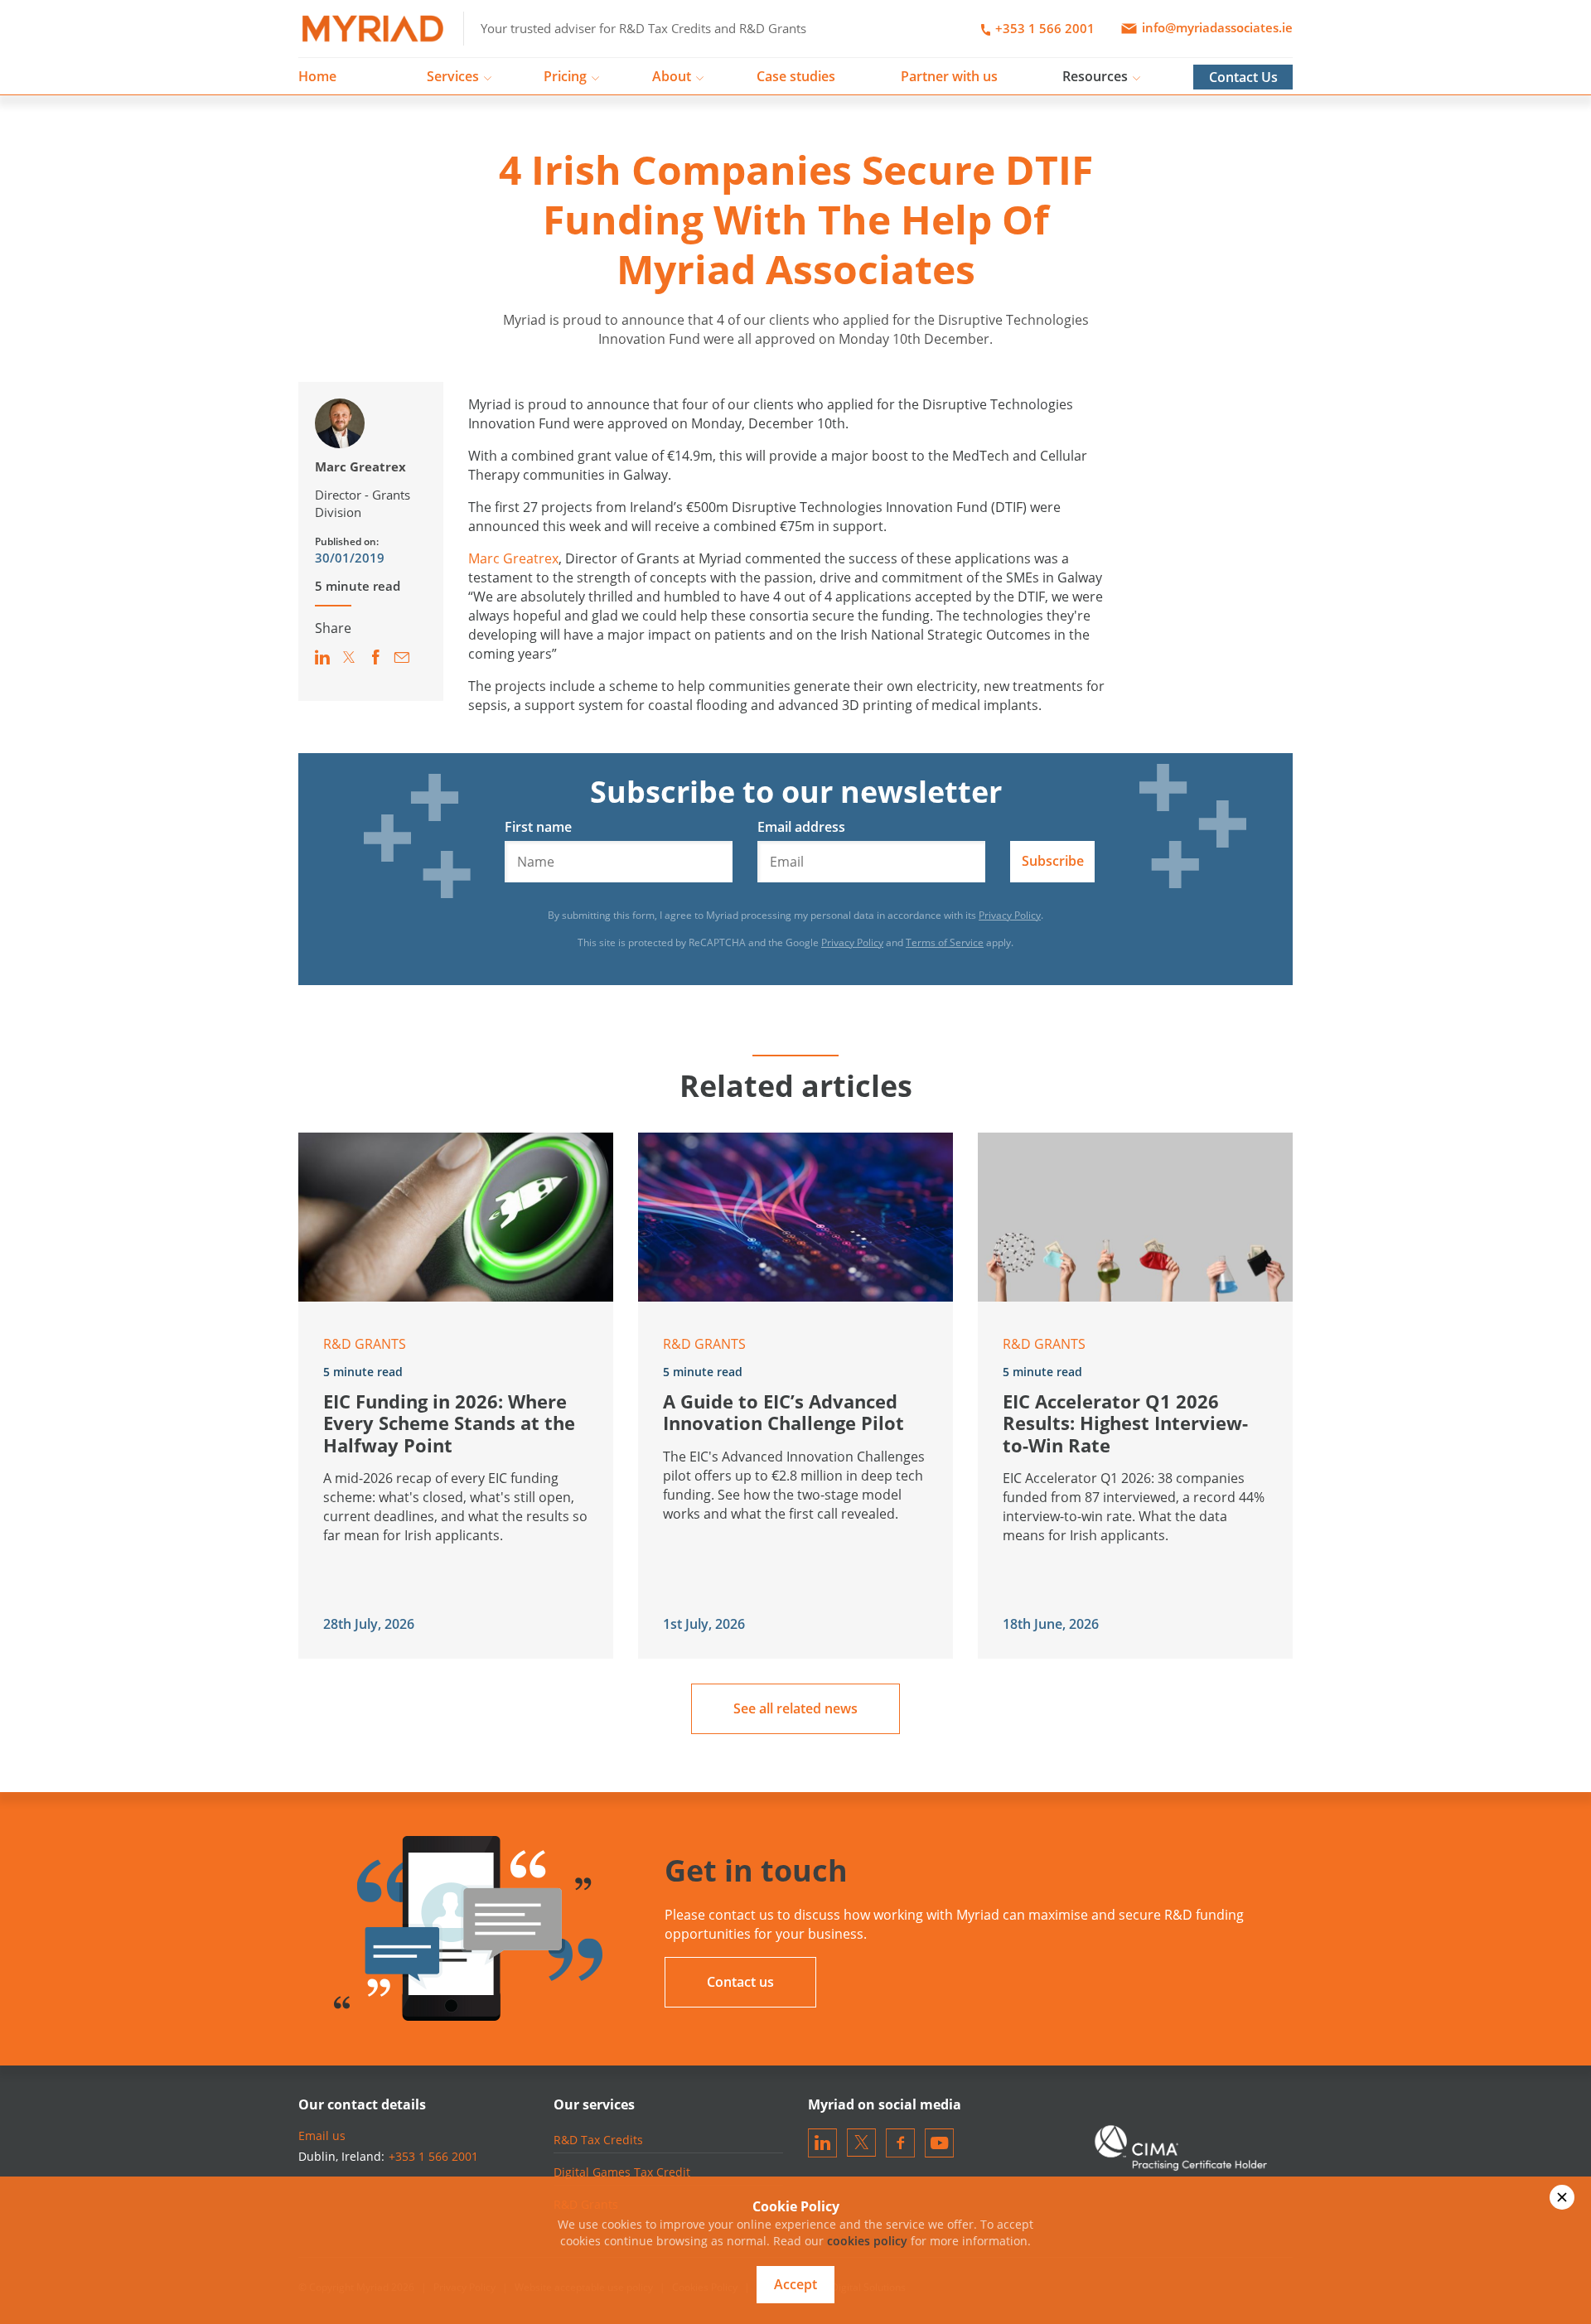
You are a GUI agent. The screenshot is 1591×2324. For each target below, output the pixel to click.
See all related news (795, 1708)
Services (453, 76)
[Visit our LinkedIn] (822, 2142)
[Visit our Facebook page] (900, 2142)
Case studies (796, 76)
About (672, 76)
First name (538, 827)
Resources (1095, 76)
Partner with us (949, 76)
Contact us (740, 1982)
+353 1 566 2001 (1043, 28)
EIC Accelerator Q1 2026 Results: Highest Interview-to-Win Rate (1125, 1423)
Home (317, 76)
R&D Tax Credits (598, 2140)
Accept (795, 2284)
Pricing (565, 76)
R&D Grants (365, 1344)
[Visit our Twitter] (861, 2142)
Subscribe (1053, 861)
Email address (801, 827)
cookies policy (867, 2241)
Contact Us (1243, 77)
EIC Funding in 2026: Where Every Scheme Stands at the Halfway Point (449, 1423)
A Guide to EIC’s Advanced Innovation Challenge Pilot (783, 1412)
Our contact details (362, 2104)
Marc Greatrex (360, 466)
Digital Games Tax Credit (622, 2172)
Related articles (796, 1086)
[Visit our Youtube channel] (939, 2142)
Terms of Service (945, 942)
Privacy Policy (1010, 915)
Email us (322, 2136)
